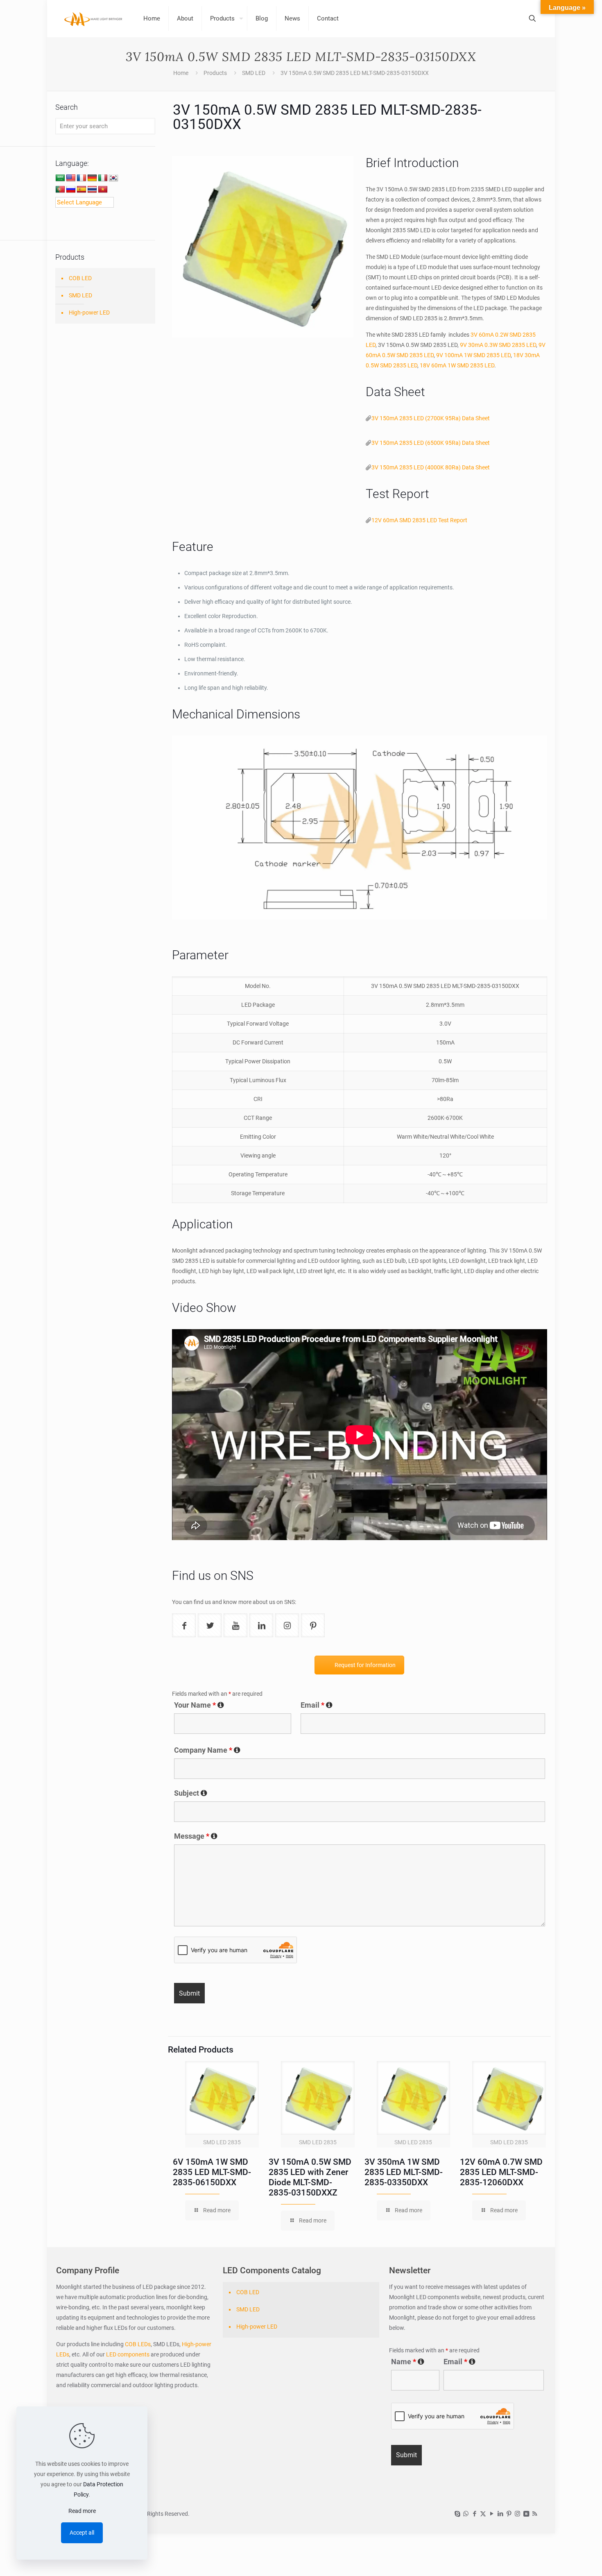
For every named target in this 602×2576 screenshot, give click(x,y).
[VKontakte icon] (526, 2514)
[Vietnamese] (103, 190)
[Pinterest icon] (509, 2514)
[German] (92, 178)
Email (317, 1705)
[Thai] (92, 190)
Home (181, 73)
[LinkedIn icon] (500, 2514)
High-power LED (89, 313)
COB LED (80, 278)
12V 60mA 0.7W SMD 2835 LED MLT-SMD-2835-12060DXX (501, 2172)
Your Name (199, 1705)
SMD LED (254, 73)
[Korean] (113, 178)
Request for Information (365, 1665)
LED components (127, 2354)
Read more (82, 2511)
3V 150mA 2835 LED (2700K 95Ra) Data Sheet (431, 418)
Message (196, 1836)
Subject (191, 1793)
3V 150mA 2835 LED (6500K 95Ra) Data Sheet (431, 443)
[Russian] (71, 190)
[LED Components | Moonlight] (94, 18)
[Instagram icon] (517, 2514)
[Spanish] (81, 190)
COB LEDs (138, 2344)
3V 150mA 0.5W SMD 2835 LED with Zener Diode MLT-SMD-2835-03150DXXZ (310, 2177)
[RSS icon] (535, 2514)
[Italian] (103, 178)
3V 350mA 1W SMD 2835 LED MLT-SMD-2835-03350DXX (404, 2172)
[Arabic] (60, 178)
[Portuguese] (60, 190)
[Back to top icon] (563, 2559)
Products (215, 73)
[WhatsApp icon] (466, 2514)
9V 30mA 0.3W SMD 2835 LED (498, 345)
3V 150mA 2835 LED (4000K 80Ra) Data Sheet (431, 467)
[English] (71, 178)
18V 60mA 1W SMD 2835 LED (457, 365)
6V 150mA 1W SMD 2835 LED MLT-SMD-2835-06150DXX (212, 2172)
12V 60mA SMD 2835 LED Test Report (419, 520)
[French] (81, 178)
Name (408, 2362)
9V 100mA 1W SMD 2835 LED (473, 355)
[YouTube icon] (492, 2514)
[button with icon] (184, 1625)
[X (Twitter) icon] (483, 2514)
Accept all (82, 2533)
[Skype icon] (457, 2514)
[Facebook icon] (474, 2514)
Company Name (207, 1750)
